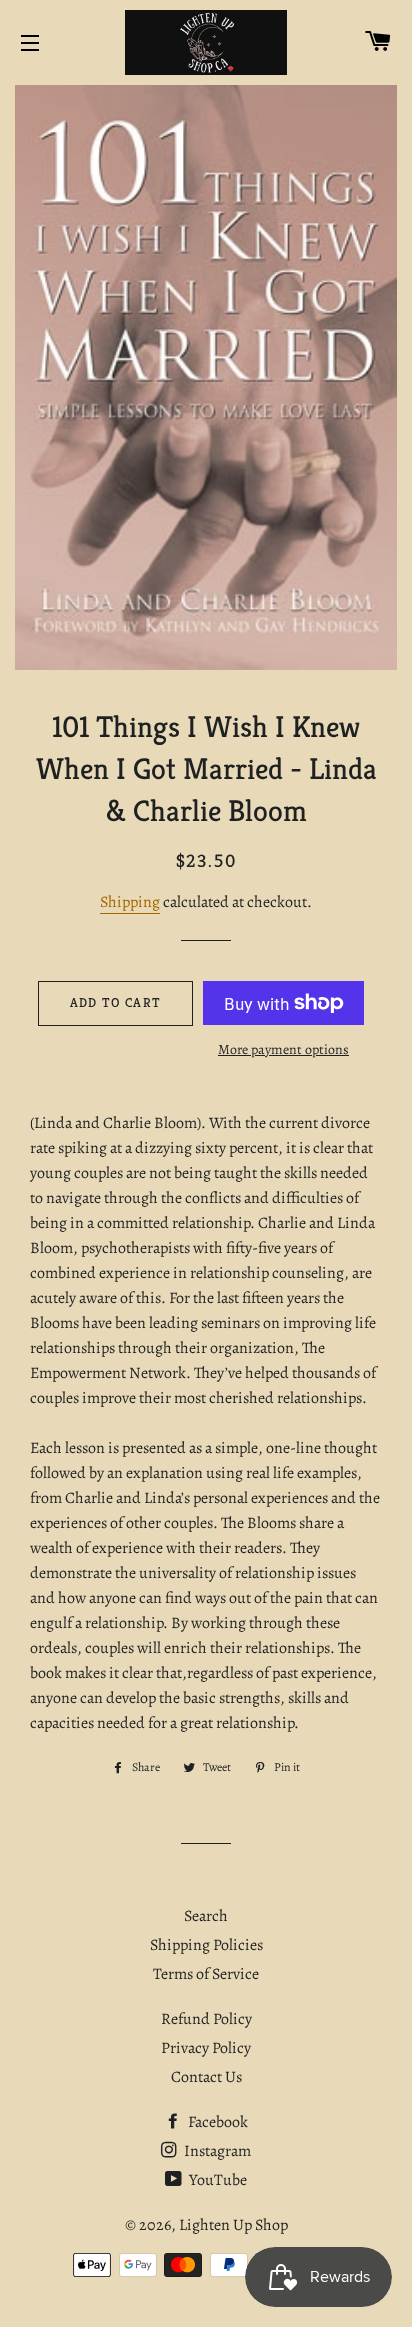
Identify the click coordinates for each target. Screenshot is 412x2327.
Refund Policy (206, 2019)
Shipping (130, 902)
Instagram (216, 2151)
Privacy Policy (206, 2048)
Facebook (216, 2122)
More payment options (283, 1049)
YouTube (216, 2180)
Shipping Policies (206, 1945)
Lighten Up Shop (233, 2225)
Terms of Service (206, 1974)
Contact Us (206, 2077)
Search (206, 1916)
